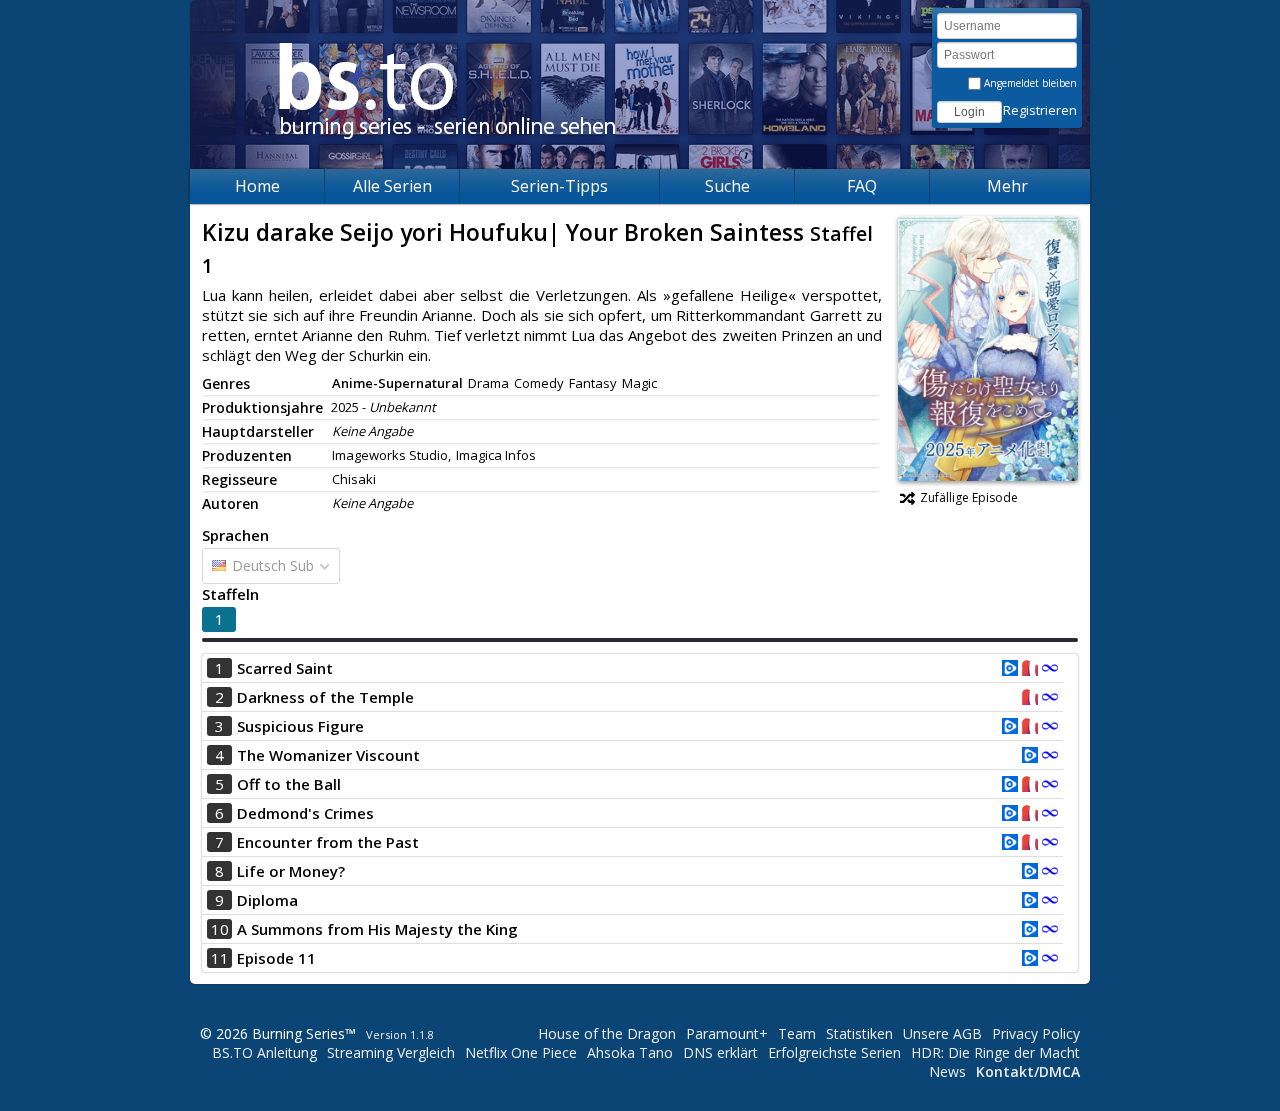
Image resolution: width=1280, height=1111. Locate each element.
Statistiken (859, 1033)
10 (220, 929)
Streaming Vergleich (391, 1052)
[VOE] (1010, 670)
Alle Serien (392, 186)
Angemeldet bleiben (1029, 83)
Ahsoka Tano (630, 1052)
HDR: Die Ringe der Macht (995, 1052)
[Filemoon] (1050, 670)
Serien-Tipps (559, 186)
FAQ (862, 186)
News (947, 1071)
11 (220, 958)
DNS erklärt (720, 1052)
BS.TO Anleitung (264, 1052)
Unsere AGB (942, 1033)
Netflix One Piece (521, 1052)
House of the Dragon (607, 1033)
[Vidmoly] (1030, 670)
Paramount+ (727, 1033)
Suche (727, 186)
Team (797, 1033)
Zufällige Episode (969, 497)
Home (257, 186)
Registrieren (1040, 110)
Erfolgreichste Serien (834, 1052)
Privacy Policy (1036, 1033)
